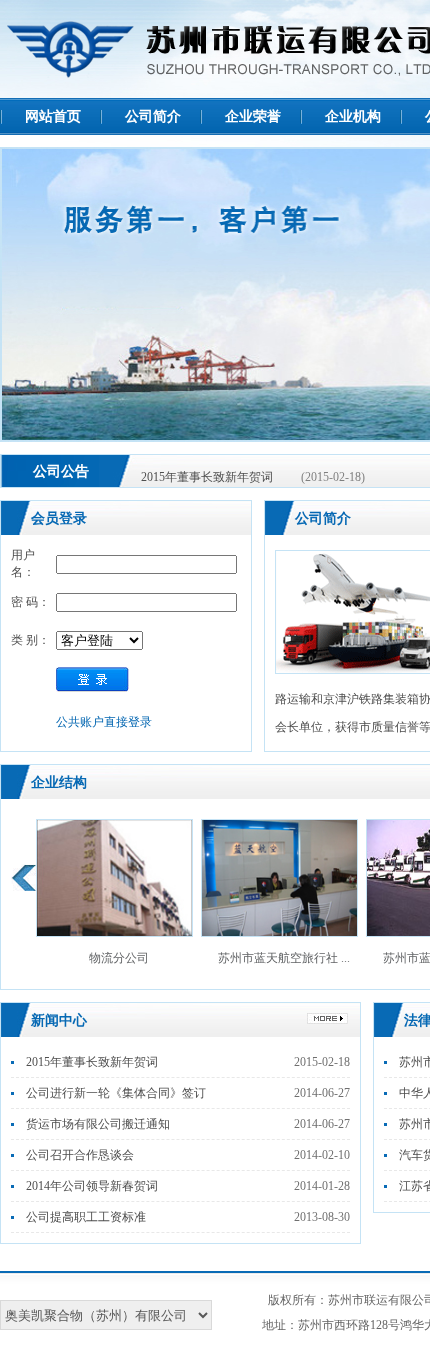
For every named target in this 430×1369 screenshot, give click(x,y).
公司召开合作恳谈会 (80, 1155)
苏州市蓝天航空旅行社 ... (284, 958)
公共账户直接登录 (104, 722)
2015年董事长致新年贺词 (207, 472)
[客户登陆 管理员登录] (99, 641)
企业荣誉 (253, 116)
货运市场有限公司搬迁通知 (98, 1124)
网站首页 (53, 116)
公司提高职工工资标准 (86, 1217)
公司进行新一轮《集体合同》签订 (116, 1093)
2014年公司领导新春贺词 (92, 1186)
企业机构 (353, 116)
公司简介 (153, 116)
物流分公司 (119, 958)
